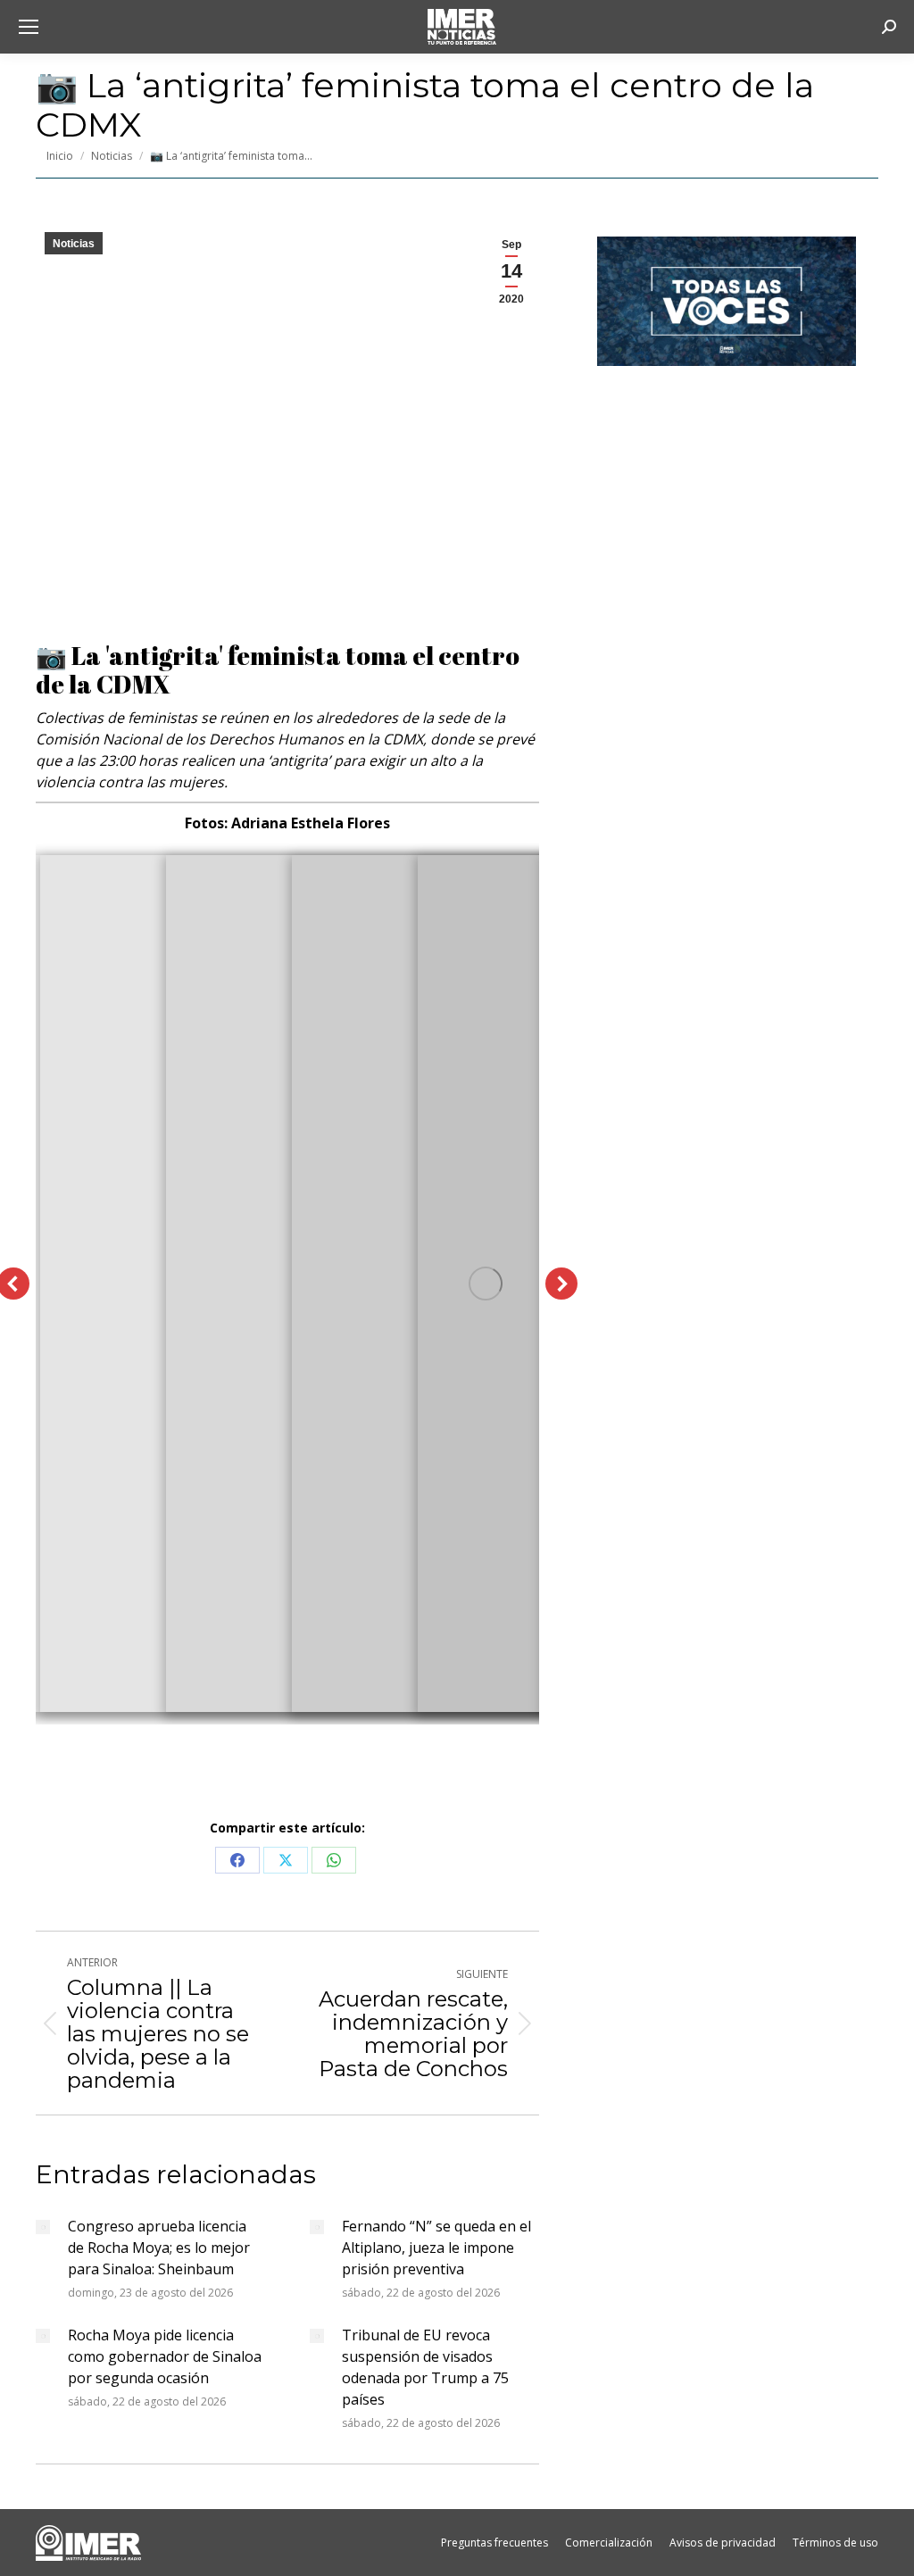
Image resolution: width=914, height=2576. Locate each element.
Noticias (74, 244)
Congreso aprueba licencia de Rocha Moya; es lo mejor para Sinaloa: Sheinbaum (159, 2248)
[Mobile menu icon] (29, 27)
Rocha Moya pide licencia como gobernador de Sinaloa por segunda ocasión (165, 2356)
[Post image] (43, 2227)
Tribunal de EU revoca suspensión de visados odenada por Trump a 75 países (425, 2367)
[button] (561, 1284)
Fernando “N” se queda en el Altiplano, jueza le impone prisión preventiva (436, 2248)
